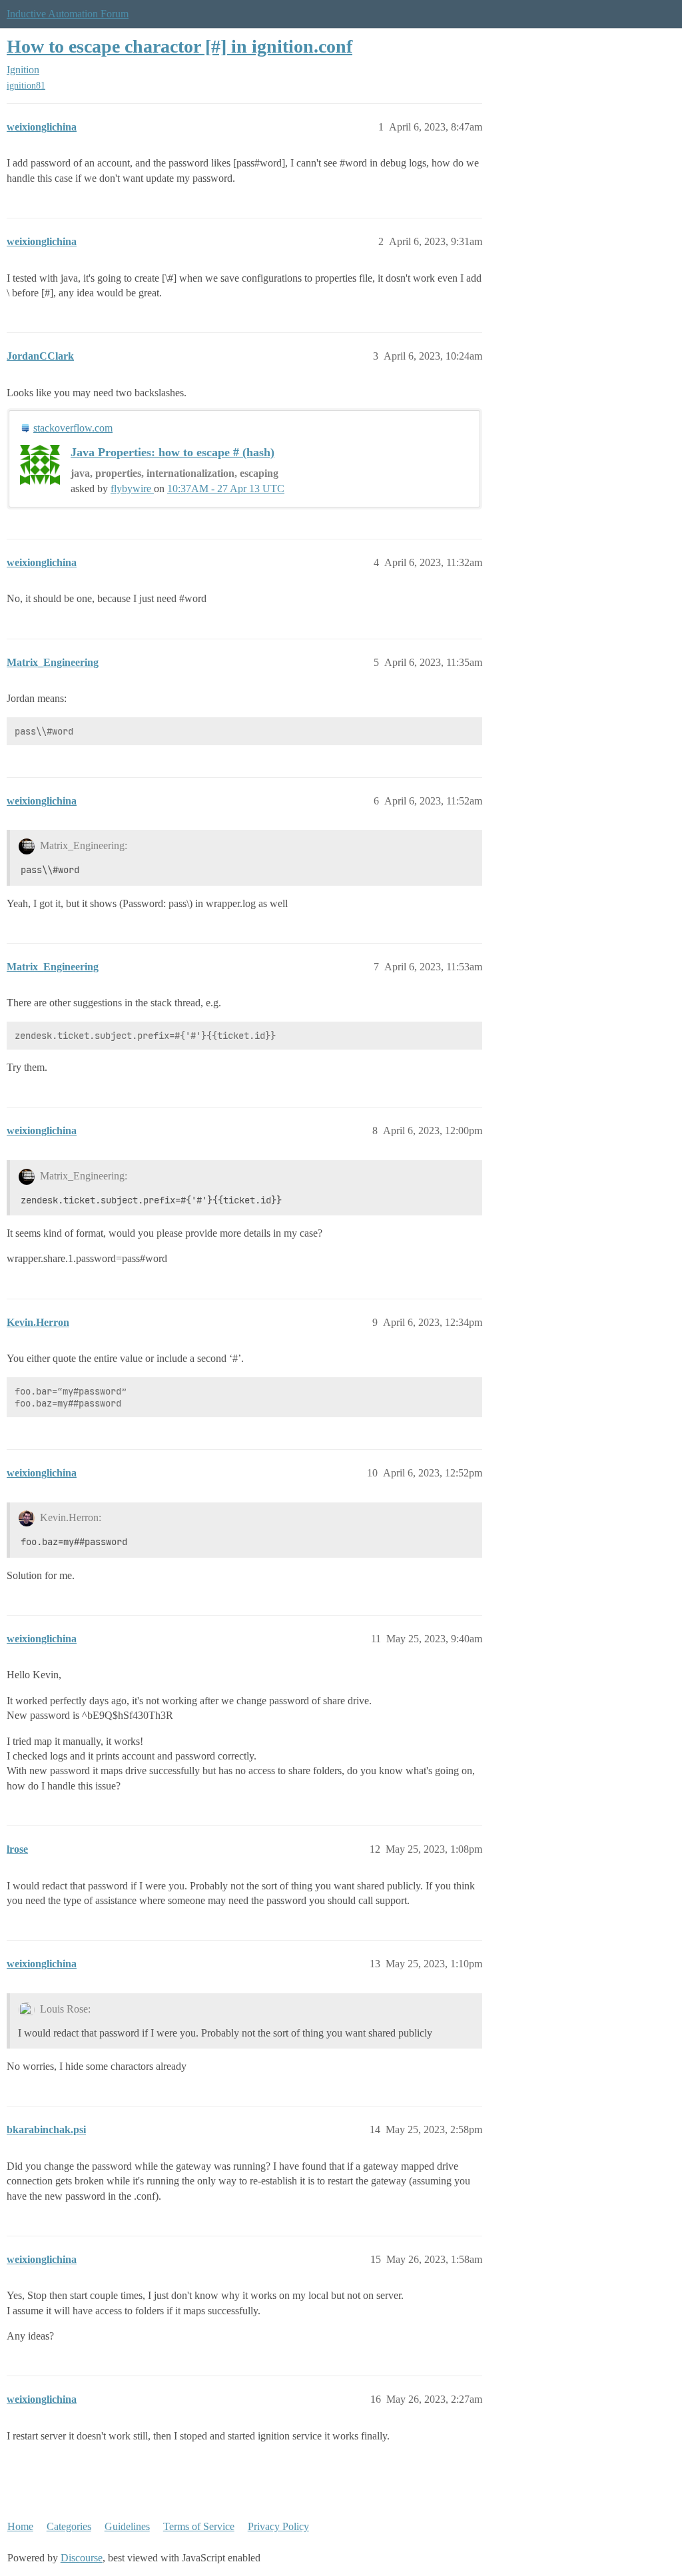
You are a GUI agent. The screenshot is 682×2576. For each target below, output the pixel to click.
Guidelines (127, 2526)
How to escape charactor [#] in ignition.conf (179, 46)
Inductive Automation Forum (68, 14)
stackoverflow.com (73, 428)
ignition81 (26, 86)
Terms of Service (199, 2526)
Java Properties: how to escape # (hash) (172, 452)
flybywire (132, 488)
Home (20, 2526)
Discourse (82, 2558)
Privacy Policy (278, 2526)
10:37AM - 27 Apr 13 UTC (226, 488)
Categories (69, 2526)
